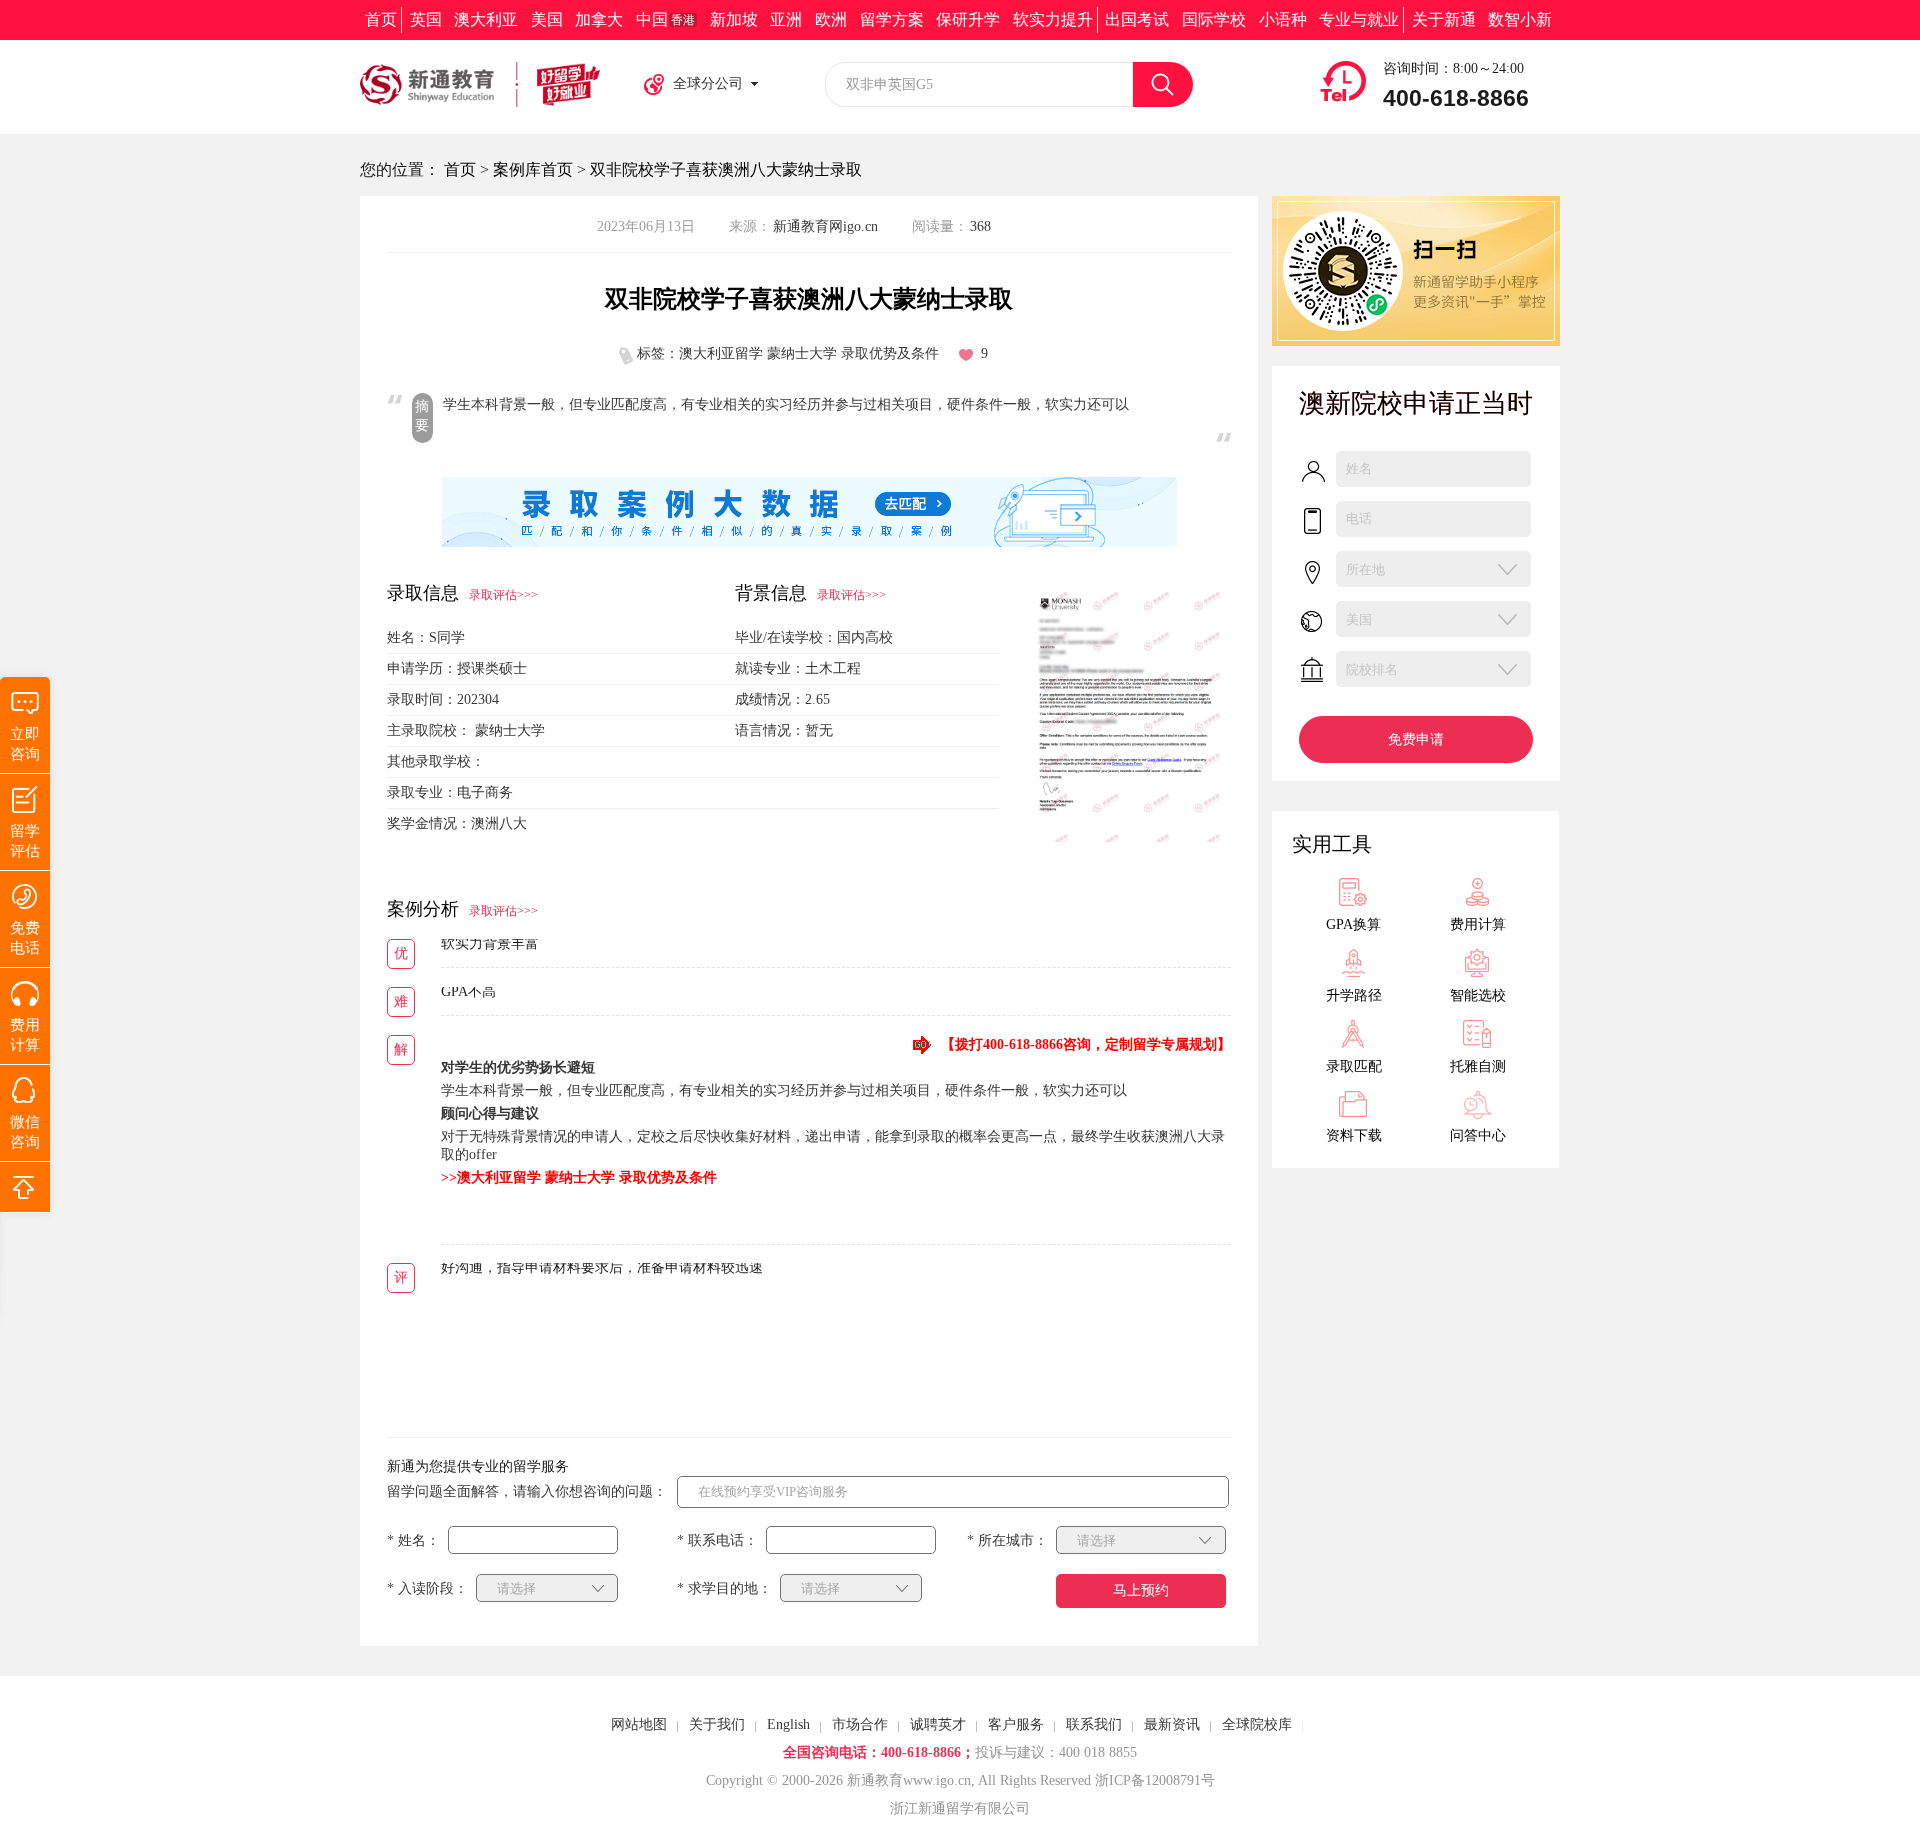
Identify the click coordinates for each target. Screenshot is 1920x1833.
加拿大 (599, 19)
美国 (547, 19)
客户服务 (1016, 1724)
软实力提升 (1053, 19)
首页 (381, 19)
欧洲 (831, 19)
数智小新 (1520, 19)
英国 (426, 19)
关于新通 (1444, 19)
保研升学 (968, 19)
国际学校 (1214, 19)
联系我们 (1094, 1724)
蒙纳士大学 (510, 730)
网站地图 (639, 1724)
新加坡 (734, 19)
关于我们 (717, 1724)
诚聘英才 (938, 1724)
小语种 (1283, 19)
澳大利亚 (486, 19)
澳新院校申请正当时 (1416, 403)
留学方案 (892, 19)
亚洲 (786, 19)
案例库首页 (533, 169)
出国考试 (1137, 19)
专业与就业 (1359, 19)
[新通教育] (480, 85)
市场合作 (860, 1724)
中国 (665, 19)
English (788, 1724)
